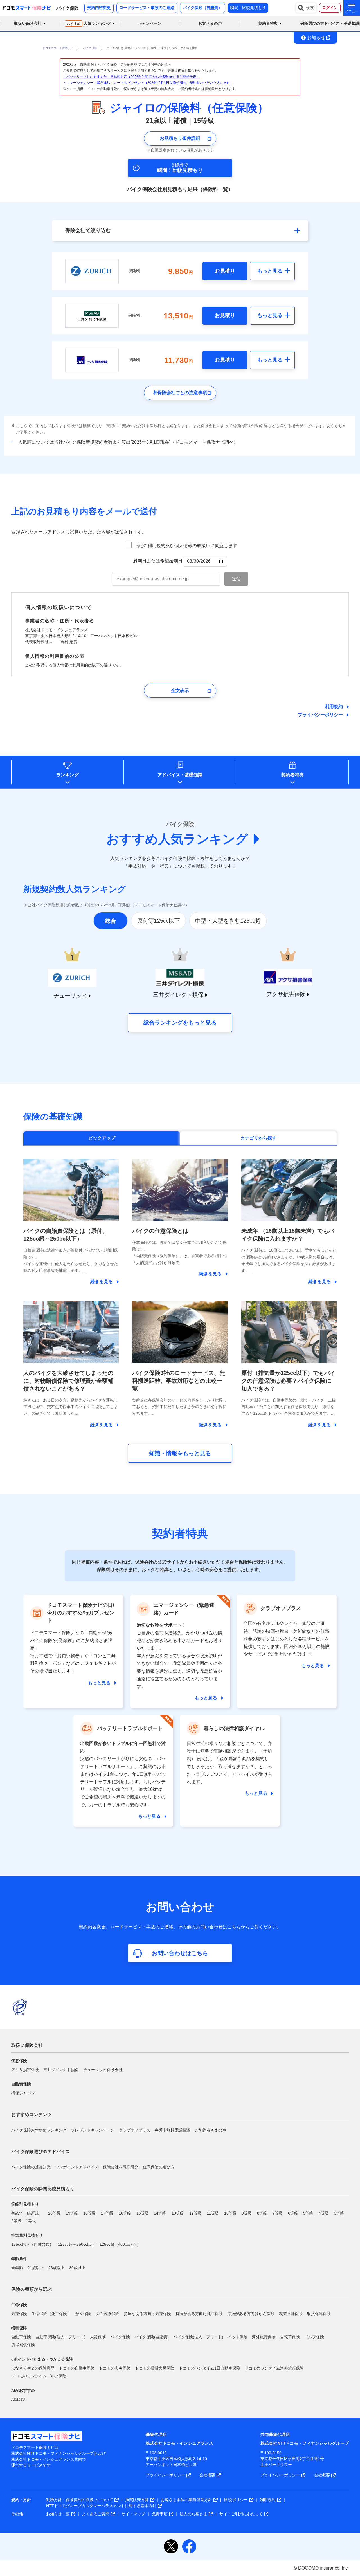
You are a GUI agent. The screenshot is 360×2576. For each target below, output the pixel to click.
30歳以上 (77, 2268)
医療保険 (19, 2314)
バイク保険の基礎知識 (31, 2167)
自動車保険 (21, 2337)
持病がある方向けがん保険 (251, 2314)
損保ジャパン (23, 2093)
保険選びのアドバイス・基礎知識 (330, 23)
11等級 (213, 2213)
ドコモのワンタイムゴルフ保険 (39, 2376)
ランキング (67, 775)
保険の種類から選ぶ (31, 2289)
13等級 (178, 2213)
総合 (111, 921)
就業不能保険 (291, 2314)
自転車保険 (290, 2337)
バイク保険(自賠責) (152, 2337)
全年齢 (17, 2268)
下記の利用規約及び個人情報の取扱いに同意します (186, 546)
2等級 (16, 2221)
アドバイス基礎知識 (180, 775)
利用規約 (334, 707)
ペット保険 (238, 2337)
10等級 (230, 2213)
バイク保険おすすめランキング (39, 2130)
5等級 (308, 2213)
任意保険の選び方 (159, 2167)
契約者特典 (292, 775)
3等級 (339, 2213)
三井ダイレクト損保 (61, 2070)
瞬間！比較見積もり (248, 8)
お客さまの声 (210, 23)
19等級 (72, 2213)
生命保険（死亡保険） (51, 2314)
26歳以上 (57, 2268)
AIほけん (19, 2399)
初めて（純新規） (27, 2213)
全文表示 (180, 690)
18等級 (89, 2213)
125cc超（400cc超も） (120, 2244)
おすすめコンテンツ (31, 2115)
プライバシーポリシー (320, 715)
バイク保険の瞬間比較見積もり (43, 2189)
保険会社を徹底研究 (121, 2167)
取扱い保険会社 (27, 2045)
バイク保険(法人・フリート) (198, 2337)
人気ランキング (89, 23)
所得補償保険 (23, 2345)
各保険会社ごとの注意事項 (180, 393)
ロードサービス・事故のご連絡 (147, 8)
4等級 (324, 2213)
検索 (310, 8)
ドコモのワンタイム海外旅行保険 (274, 2368)
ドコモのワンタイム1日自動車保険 (210, 2368)
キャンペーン (150, 23)
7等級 (278, 2213)
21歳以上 (36, 2268)
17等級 (107, 2213)
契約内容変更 (99, 8)
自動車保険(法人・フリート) (60, 2337)
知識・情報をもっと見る (180, 1453)
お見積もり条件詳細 (180, 138)
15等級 (143, 2213)
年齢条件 (19, 2259)
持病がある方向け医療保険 (147, 2314)
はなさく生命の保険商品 (33, 2368)
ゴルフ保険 (314, 2337)
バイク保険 (120, 2337)
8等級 (262, 2213)
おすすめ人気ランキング (177, 839)
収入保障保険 (319, 2314)
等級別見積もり (25, 2204)
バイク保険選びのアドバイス (40, 2152)
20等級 (54, 2213)
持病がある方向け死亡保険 (199, 2314)
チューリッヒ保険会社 (103, 2070)
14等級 (160, 2213)
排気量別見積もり (27, 2235)
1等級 (31, 2221)
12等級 (195, 2213)
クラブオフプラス (134, 2130)
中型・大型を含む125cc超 (228, 921)
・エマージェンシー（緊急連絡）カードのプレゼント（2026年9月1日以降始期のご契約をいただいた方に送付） (148, 83)
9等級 (247, 2213)
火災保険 (98, 2337)
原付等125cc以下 (158, 921)
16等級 (125, 2213)
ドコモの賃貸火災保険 (155, 2368)
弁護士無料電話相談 (172, 2130)
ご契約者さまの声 (210, 2130)
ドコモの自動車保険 (77, 2368)
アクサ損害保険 (25, 2070)
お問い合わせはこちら (180, 1953)
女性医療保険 (107, 2314)
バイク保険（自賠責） (202, 8)
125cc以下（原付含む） (32, 2244)
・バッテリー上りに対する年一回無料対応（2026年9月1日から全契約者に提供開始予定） (131, 77)
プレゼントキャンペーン (93, 2130)
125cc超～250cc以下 (76, 2244)
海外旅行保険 (264, 2337)
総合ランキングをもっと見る (180, 1023)
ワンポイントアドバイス (77, 2167)
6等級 (293, 2213)
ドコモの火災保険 (115, 2368)
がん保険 (83, 2314)
